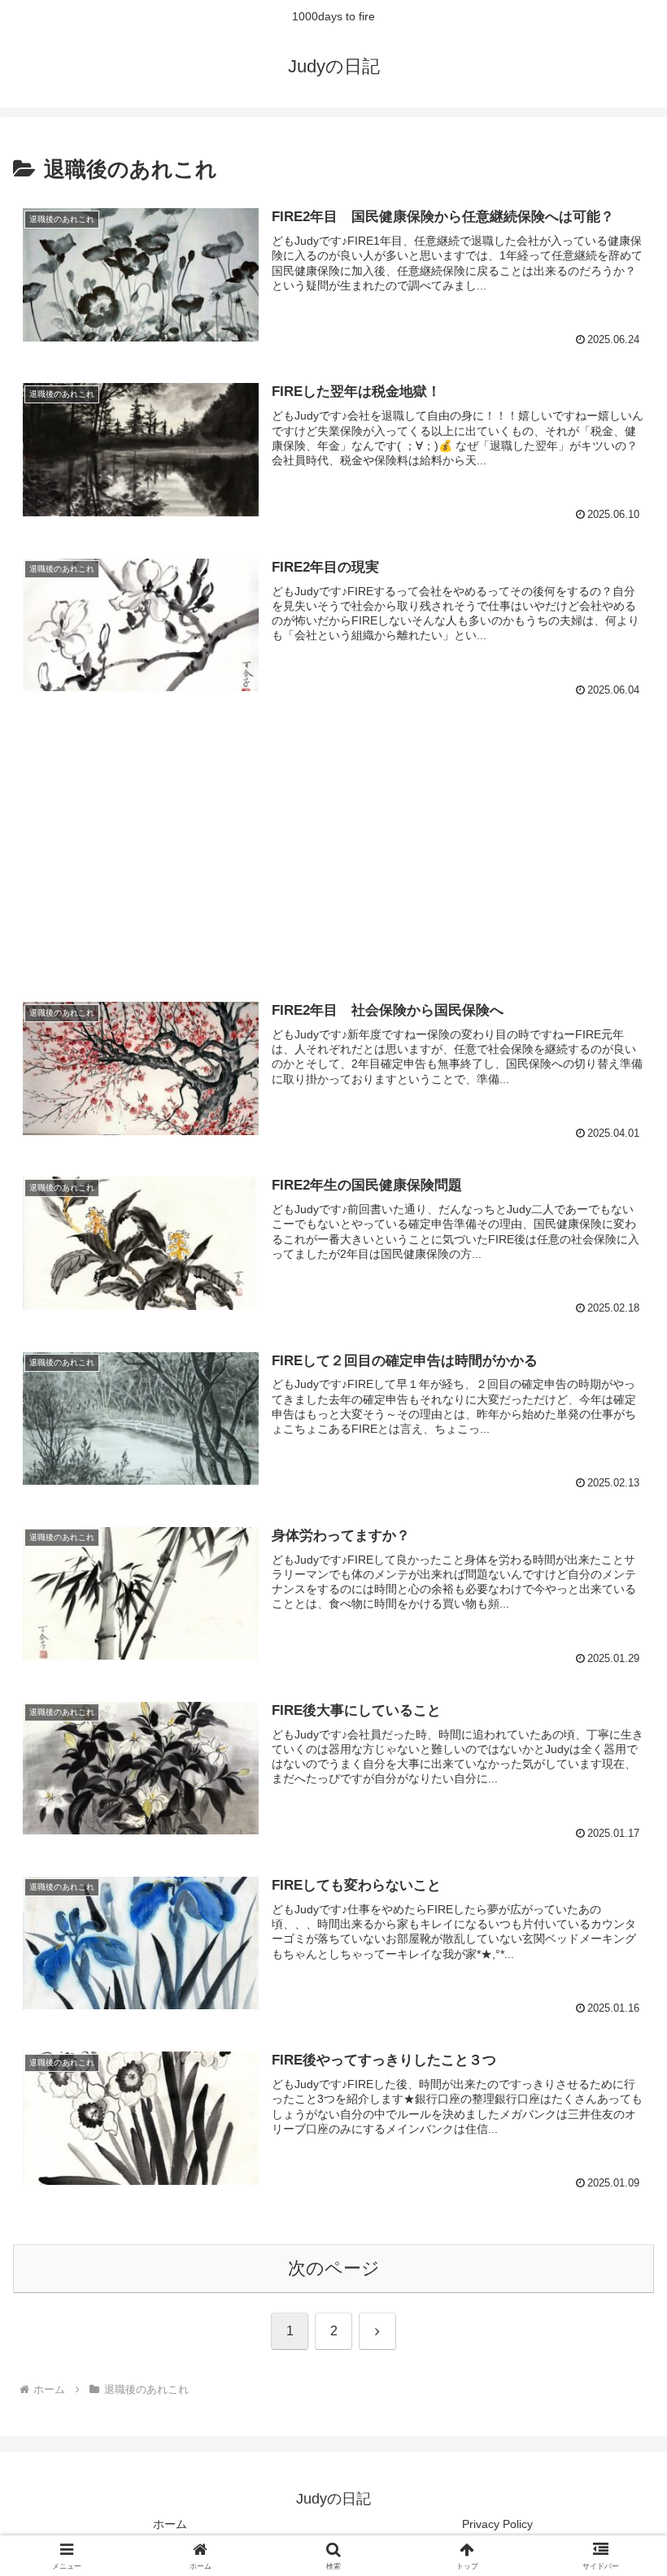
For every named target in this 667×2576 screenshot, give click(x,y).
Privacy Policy (497, 2524)
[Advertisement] (333, 835)
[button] (617, 2232)
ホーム (170, 2524)
